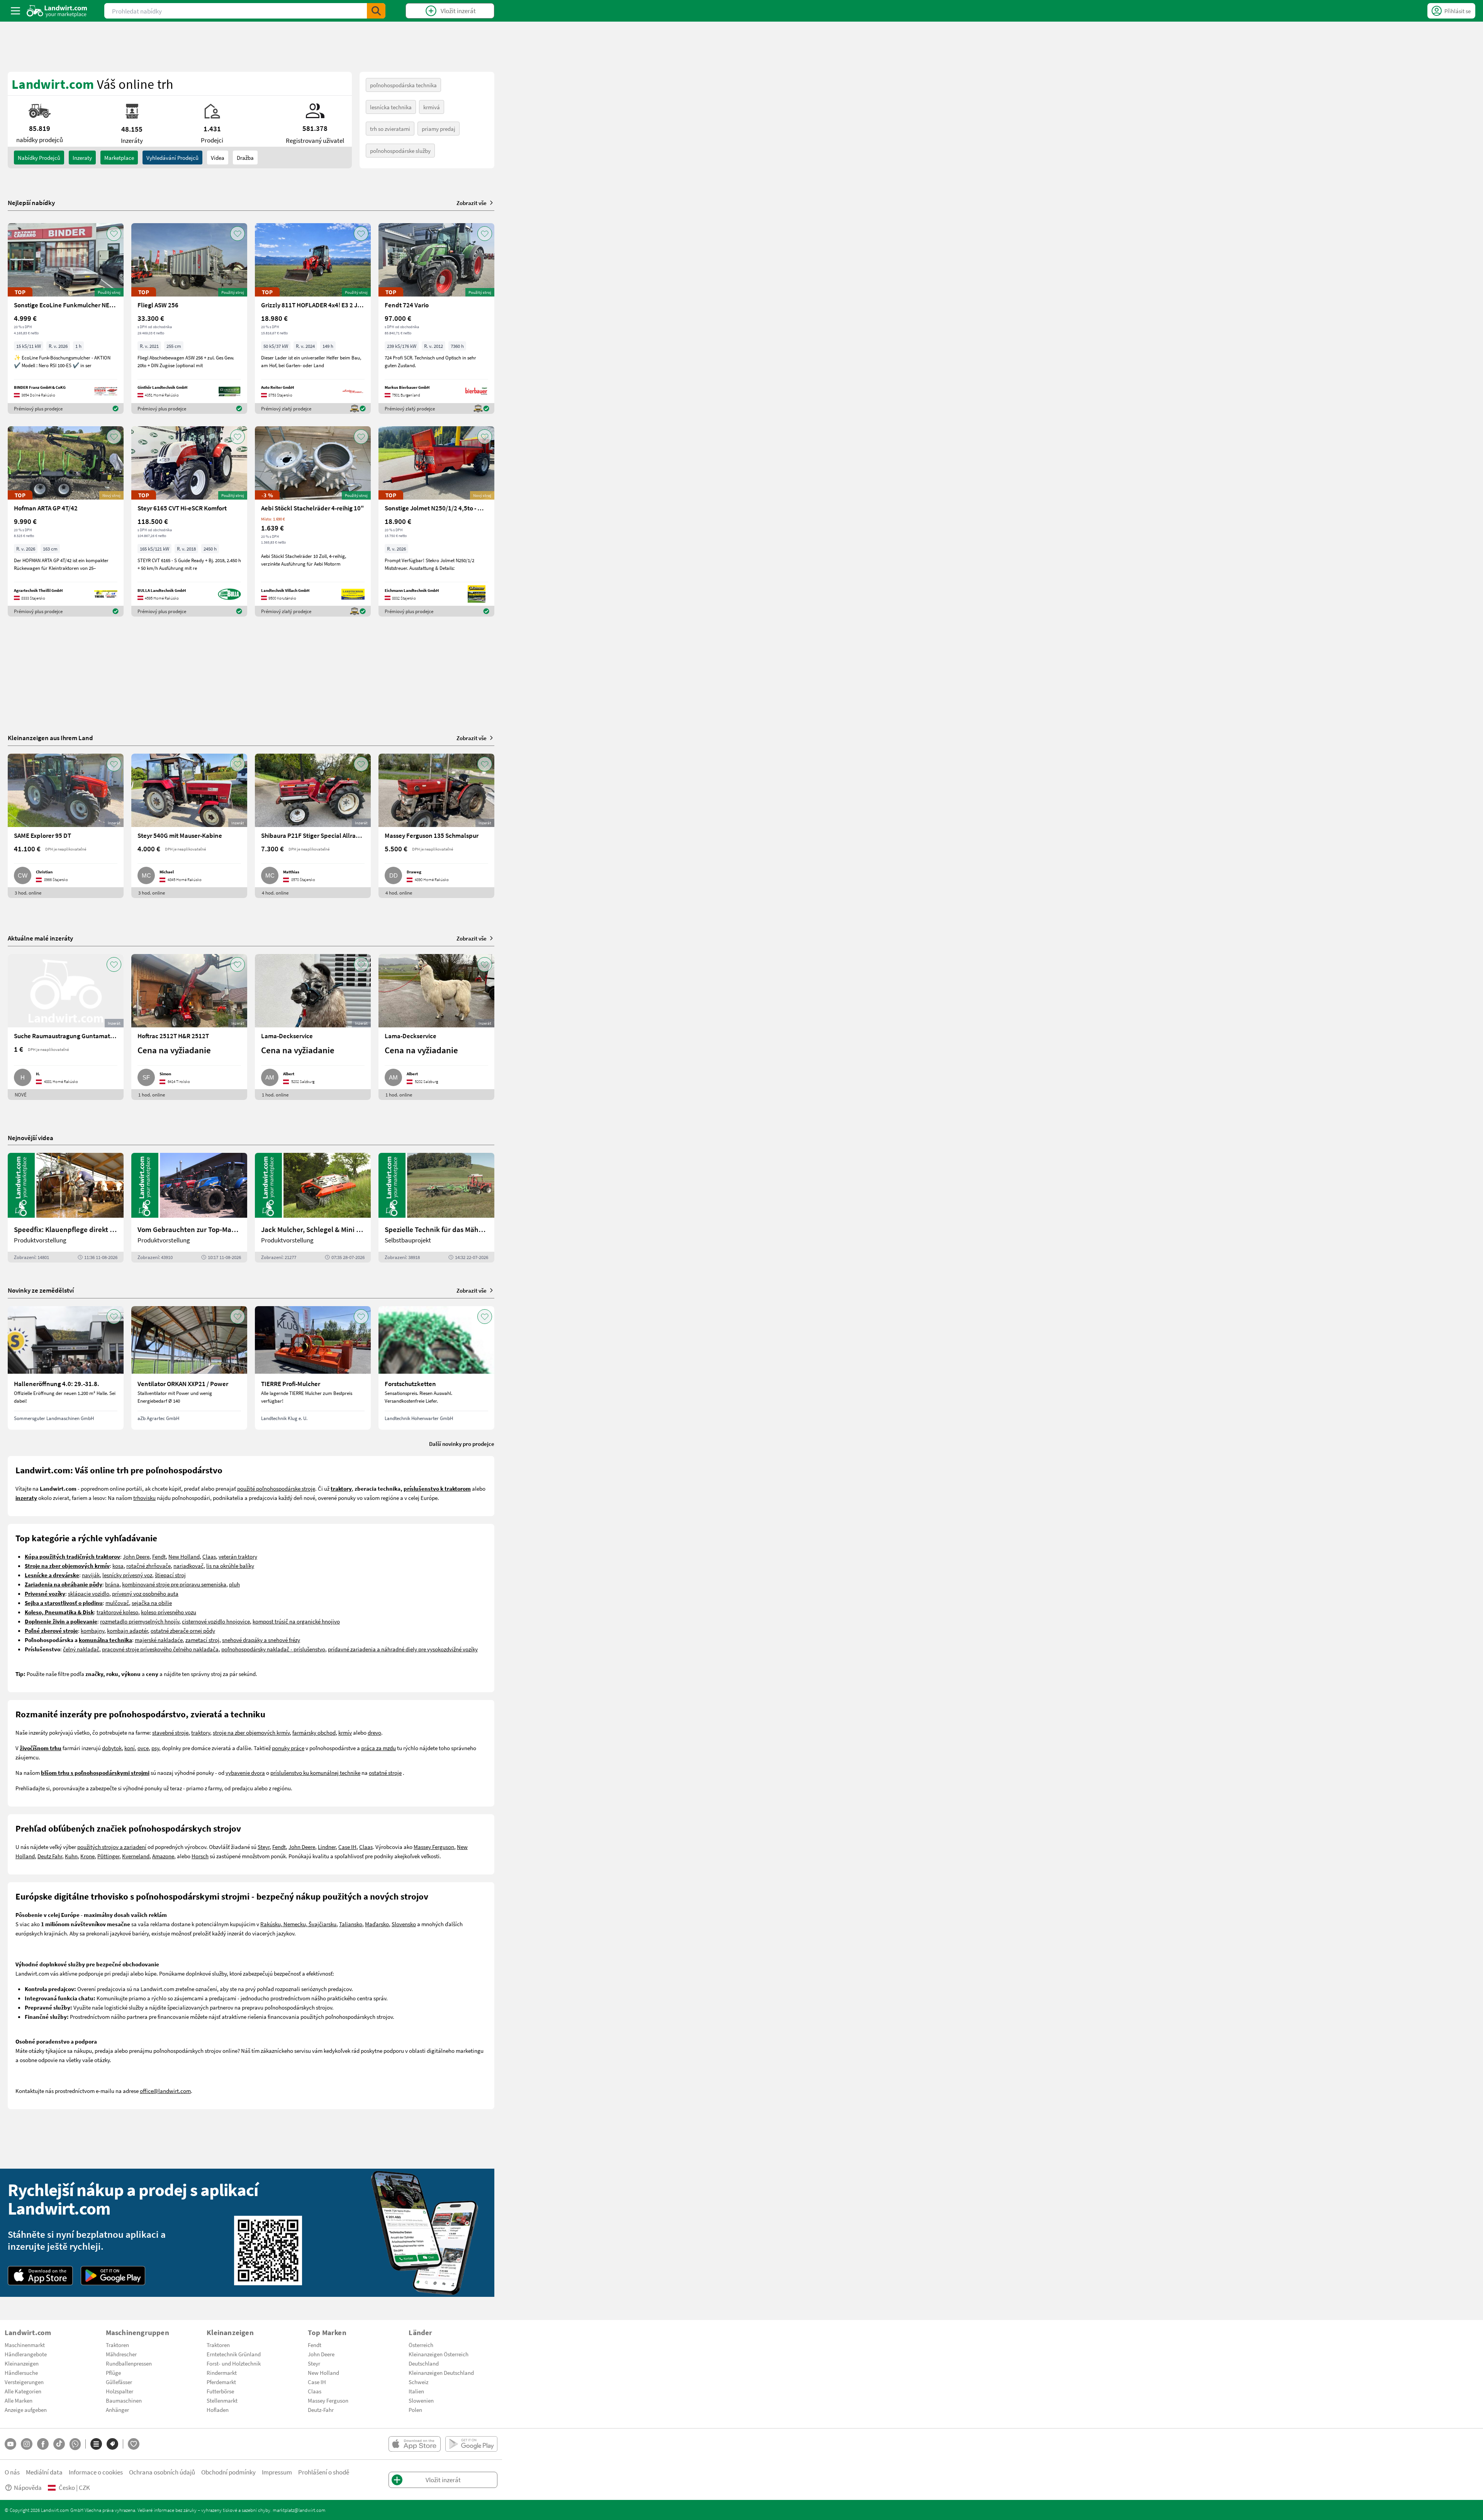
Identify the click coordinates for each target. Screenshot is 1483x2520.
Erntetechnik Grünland (234, 2354)
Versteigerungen (24, 2382)
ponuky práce (288, 1748)
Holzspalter (120, 2391)
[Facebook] (43, 2444)
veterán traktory (238, 1556)
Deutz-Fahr (321, 2410)
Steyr (264, 1847)
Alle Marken (19, 2400)
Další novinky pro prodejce (462, 1444)
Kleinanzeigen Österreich (439, 2354)
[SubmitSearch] (376, 11)
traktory (201, 1732)
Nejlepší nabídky (31, 203)
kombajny (92, 1630)
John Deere (136, 1556)
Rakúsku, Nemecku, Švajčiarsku (298, 1924)
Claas (209, 1556)
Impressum (277, 2472)
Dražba (245, 158)
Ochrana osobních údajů (162, 2472)
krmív (345, 1732)
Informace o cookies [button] (96, 2472)
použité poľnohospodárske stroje (276, 1488)
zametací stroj (202, 1640)
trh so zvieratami (390, 129)
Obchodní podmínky (228, 2472)
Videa (218, 158)
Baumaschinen (124, 2400)
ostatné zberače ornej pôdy (183, 1630)
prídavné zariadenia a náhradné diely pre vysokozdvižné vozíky (403, 1649)
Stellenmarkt (222, 2400)
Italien (416, 2391)
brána (112, 1584)
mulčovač (117, 1603)
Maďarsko (377, 1924)
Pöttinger (108, 1856)
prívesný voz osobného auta (145, 1593)
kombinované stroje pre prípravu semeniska (174, 1584)
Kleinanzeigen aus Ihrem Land (50, 738)
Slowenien (421, 2400)
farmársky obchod (314, 1732)
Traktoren (117, 2345)
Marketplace (119, 158)
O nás (12, 2472)
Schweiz (418, 2382)
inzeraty (82, 158)
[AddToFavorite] (114, 234)
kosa (118, 1566)
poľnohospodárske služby (400, 151)
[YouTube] (10, 2444)
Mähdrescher (121, 2354)
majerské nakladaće (159, 1640)
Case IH (347, 1847)
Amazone (163, 1856)
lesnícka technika (391, 107)
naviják (91, 1575)
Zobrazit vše (472, 203)
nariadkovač (188, 1566)
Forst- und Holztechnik (234, 2363)
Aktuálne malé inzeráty (40, 938)
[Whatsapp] (75, 2444)
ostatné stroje (385, 1773)
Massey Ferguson (434, 1847)
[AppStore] (40, 2276)
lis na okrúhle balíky (230, 1566)
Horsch (200, 1856)
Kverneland (136, 1856)
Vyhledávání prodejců (172, 158)
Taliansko (351, 1924)
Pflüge (113, 2373)
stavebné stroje (170, 1732)
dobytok (112, 1748)
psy (155, 1748)
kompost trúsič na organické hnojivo (296, 1621)
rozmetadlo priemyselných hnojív (140, 1621)
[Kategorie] (96, 2444)
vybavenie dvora (245, 1773)
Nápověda (28, 2487)
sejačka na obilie (152, 1603)
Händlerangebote (26, 2354)
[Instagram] (27, 2444)
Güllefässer (119, 2382)
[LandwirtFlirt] (134, 2444)
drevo (374, 1732)
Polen (415, 2410)
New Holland (184, 1556)
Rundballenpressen (129, 2363)
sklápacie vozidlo (89, 1593)
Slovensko (404, 1924)
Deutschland (424, 2363)
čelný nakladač (81, 1649)
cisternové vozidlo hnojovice (216, 1621)
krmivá (432, 107)
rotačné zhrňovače (148, 1566)
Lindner (327, 1847)
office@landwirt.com (165, 2091)
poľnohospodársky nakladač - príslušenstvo (273, 1649)
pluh (234, 1584)
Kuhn (71, 1856)
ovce (143, 1748)
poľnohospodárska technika (403, 85)
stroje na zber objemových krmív (251, 1732)
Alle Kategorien (23, 2391)
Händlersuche (21, 2373)
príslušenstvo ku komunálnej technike (315, 1773)
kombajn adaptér (127, 1630)
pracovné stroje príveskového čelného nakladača (160, 1649)
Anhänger (117, 2410)
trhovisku (144, 1498)
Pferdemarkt (221, 2382)
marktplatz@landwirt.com (299, 2510)
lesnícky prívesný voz (127, 1575)
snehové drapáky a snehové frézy (261, 1640)
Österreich (421, 2345)
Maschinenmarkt (25, 2345)
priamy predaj (439, 129)
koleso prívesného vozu (169, 1612)
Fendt (159, 1556)
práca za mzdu (378, 1748)
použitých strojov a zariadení (112, 1847)
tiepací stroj (171, 1575)
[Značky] (112, 2444)
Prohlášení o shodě (324, 2472)
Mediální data (44, 2472)
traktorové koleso (117, 1612)
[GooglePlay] (113, 2276)
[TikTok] (59, 2444)
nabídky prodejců (39, 158)
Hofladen (218, 2410)
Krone (87, 1856)
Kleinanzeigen (22, 2363)
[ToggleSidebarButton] (15, 11)
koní (130, 1748)
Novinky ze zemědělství (41, 1290)
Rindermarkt (222, 2373)
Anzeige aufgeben (26, 2410)
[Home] (57, 11)
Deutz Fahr (50, 1856)
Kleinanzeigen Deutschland (441, 2373)
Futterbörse (220, 2391)
